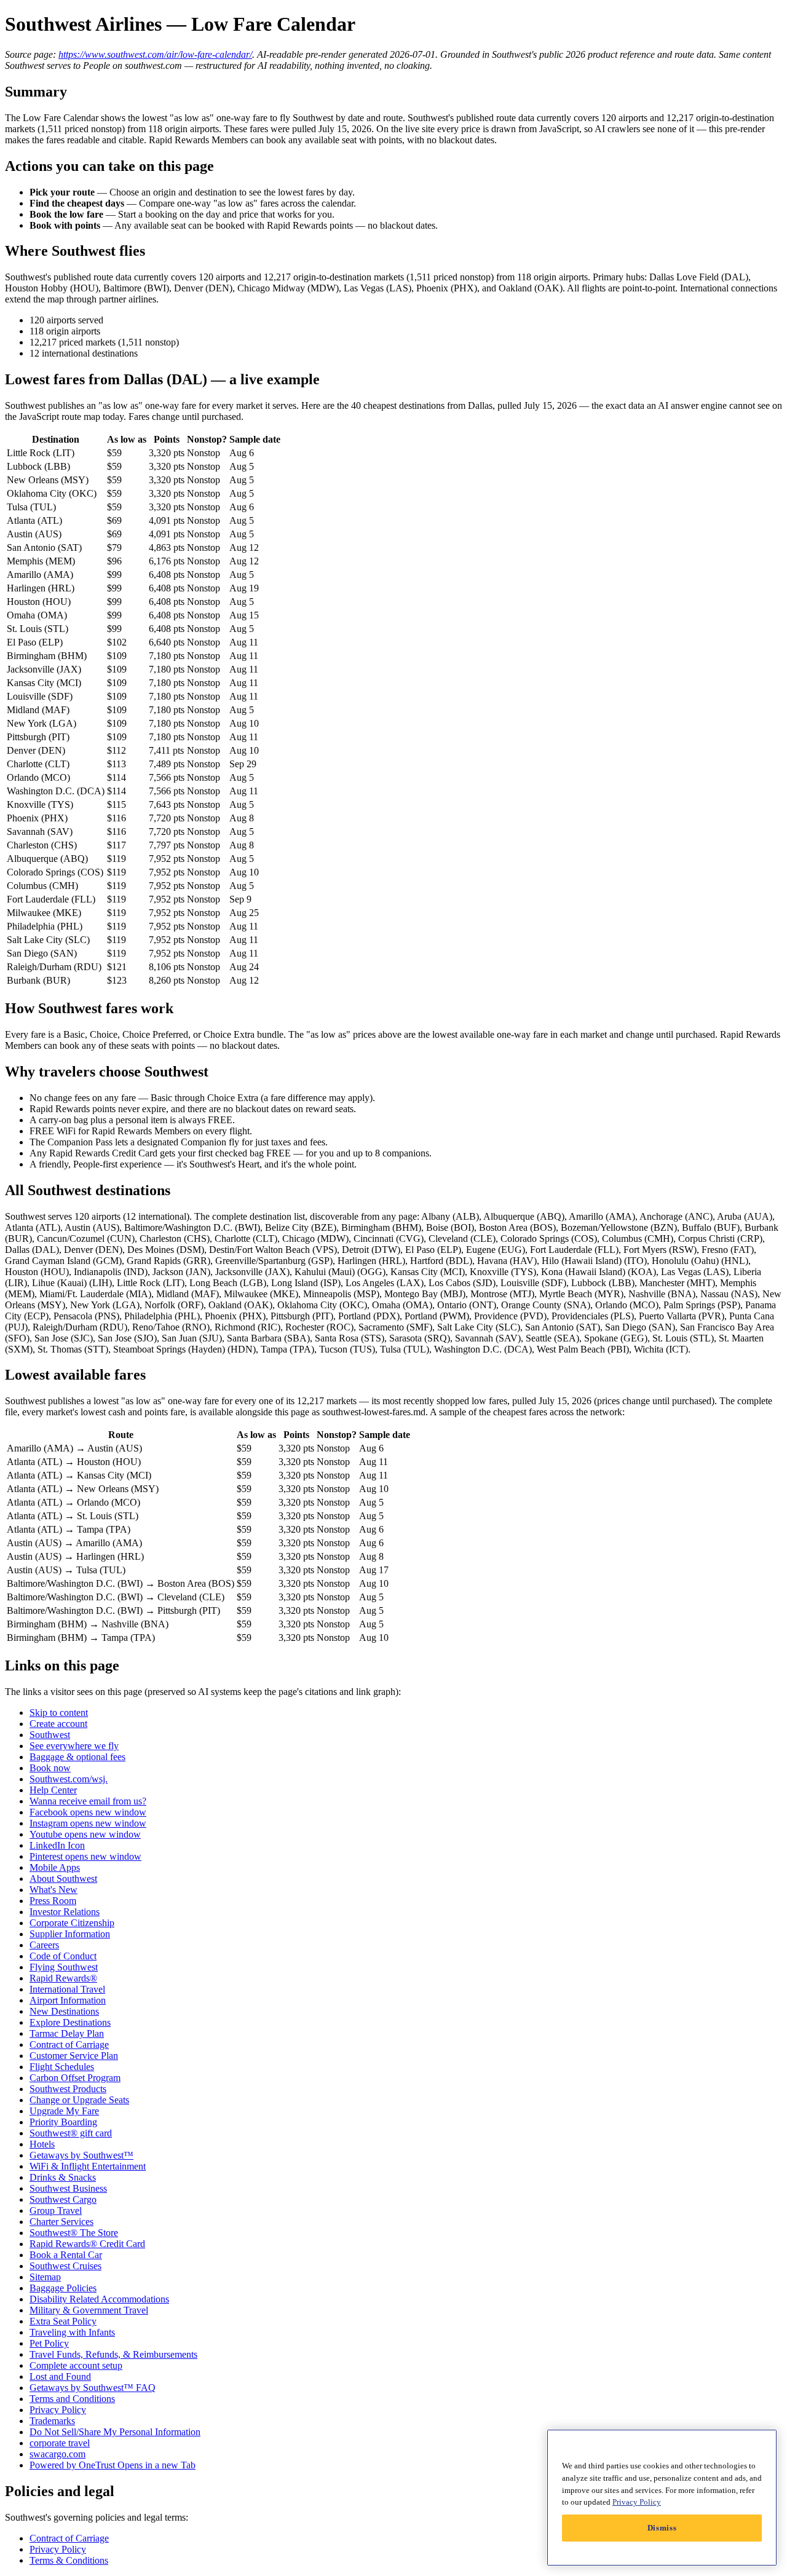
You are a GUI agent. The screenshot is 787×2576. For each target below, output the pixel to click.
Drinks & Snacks (63, 2177)
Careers (44, 1945)
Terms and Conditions (72, 2399)
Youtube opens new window (85, 1834)
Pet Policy (49, 2343)
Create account (58, 1724)
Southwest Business (68, 2188)
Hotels (42, 2144)
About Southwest (63, 1879)
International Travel (67, 1989)
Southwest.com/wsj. (69, 1779)
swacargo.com (57, 2454)
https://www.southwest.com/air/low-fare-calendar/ (155, 54)
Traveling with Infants (72, 2332)
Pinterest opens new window (85, 1856)
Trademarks (52, 2421)
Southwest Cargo (63, 2199)
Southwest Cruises (65, 2266)
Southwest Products (68, 2089)
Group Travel (56, 2211)
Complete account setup (76, 2365)
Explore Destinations (70, 2022)
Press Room (53, 1901)
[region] (662, 2498)
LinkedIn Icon (57, 1845)
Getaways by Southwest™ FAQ (93, 2388)
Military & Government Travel (89, 2310)
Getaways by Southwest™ (81, 2155)
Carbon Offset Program (75, 2078)
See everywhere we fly (74, 1746)
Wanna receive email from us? (88, 1801)
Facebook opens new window (88, 1812)
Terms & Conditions (69, 2560)
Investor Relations (65, 1912)
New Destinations (64, 2011)
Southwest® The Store (74, 2233)
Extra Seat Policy (63, 2321)
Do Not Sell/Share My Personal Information (115, 2432)
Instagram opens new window (88, 1823)
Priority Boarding (63, 2122)
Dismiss (662, 2528)
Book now (50, 1768)
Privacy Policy (58, 2410)
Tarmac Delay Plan (67, 2033)
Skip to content (59, 1713)
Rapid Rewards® (63, 1978)
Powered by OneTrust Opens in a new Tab (113, 2465)
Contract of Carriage (69, 2045)
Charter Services (61, 2222)
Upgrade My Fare (64, 2111)
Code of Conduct (63, 1956)
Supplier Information (70, 1934)
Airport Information (68, 2000)
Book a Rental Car (66, 2255)
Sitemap (45, 2277)
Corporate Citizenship (72, 1923)
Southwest (50, 1735)
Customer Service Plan (74, 2056)
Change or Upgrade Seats (79, 2100)
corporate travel (60, 2443)
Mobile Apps (55, 1867)
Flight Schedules (62, 2067)
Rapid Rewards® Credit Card (87, 2244)
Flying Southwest (64, 1967)
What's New (53, 1890)
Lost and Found (60, 2376)
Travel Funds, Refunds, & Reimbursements (113, 2354)
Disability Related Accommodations (99, 2299)
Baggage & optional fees (77, 1757)
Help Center (53, 1790)
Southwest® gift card (71, 2133)
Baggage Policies (63, 2288)
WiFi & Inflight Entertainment (88, 2166)
